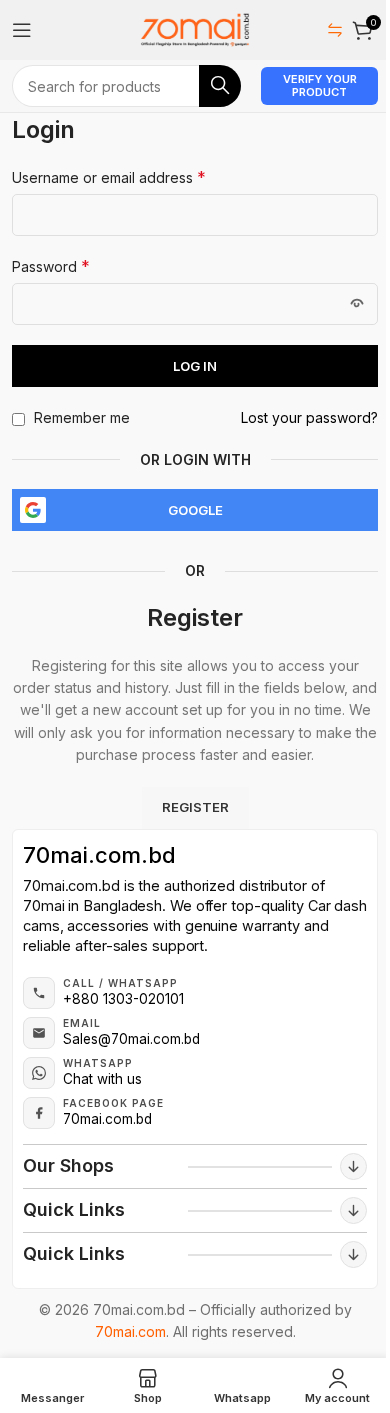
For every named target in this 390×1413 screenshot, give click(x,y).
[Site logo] (195, 28)
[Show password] (357, 304)
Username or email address (109, 177)
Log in (195, 366)
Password (51, 266)
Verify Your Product (320, 85)
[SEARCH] (220, 86)
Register (195, 807)
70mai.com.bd (99, 855)
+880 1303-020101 (123, 999)
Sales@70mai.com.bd (131, 1039)
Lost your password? (309, 417)
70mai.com (130, 1331)
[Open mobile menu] (22, 30)
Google (195, 510)
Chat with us (102, 1079)
